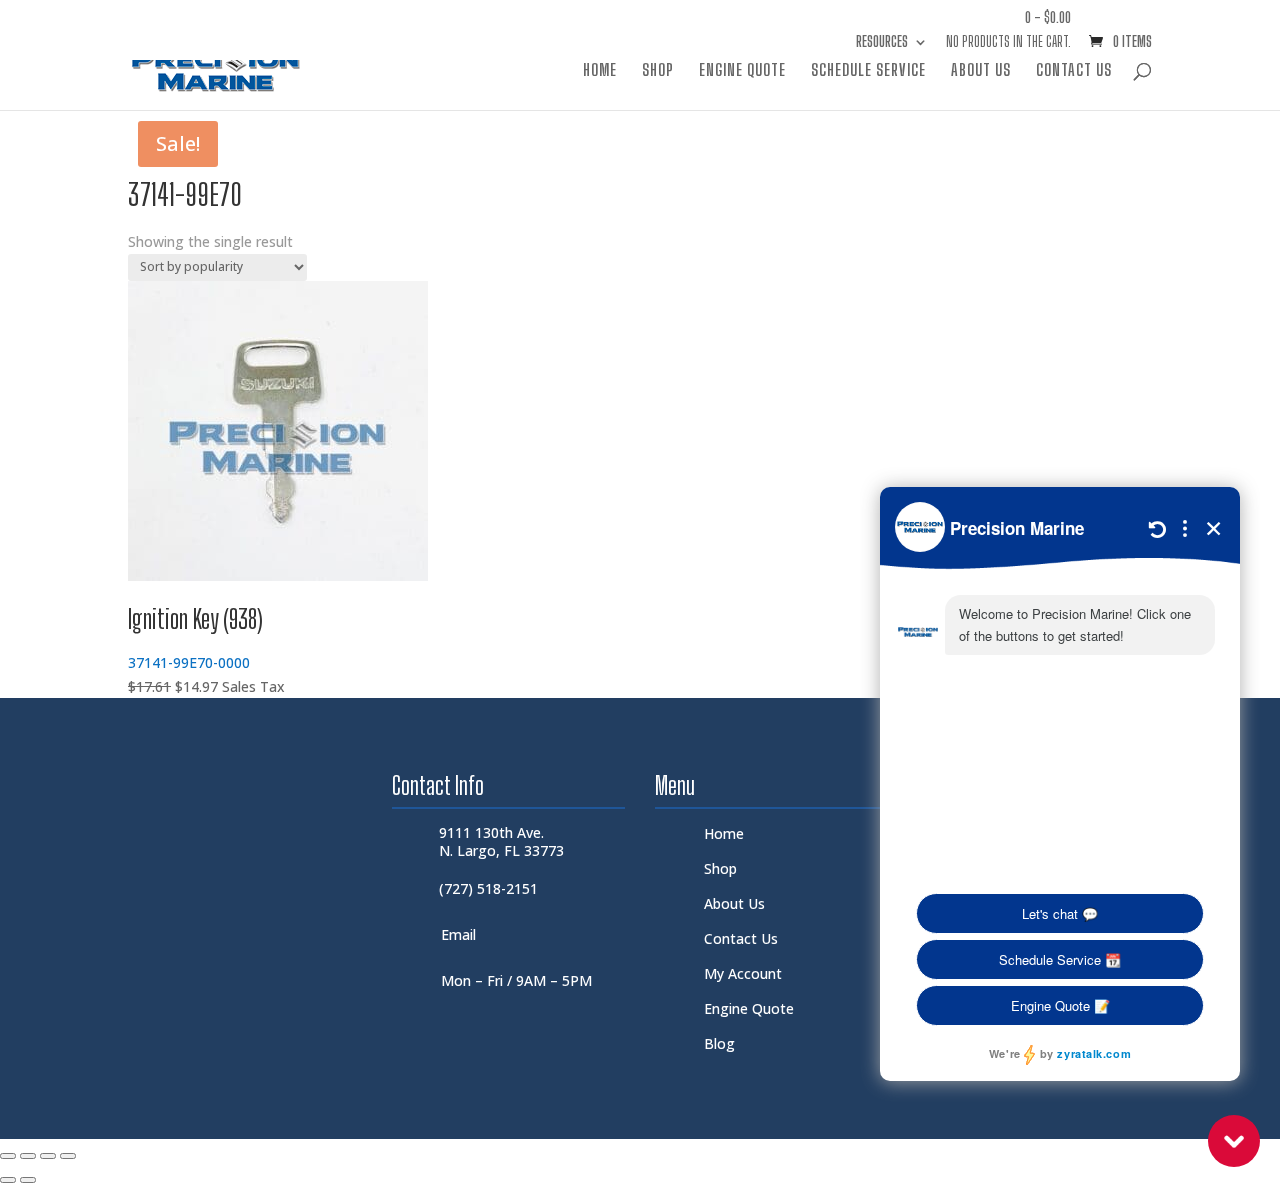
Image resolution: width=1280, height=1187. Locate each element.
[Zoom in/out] (8, 1156)
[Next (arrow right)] (28, 1180)
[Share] (48, 1156)
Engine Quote (742, 71)
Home (600, 71)
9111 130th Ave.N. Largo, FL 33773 (501, 841)
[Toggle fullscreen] (28, 1156)
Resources (882, 42)
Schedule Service (868, 71)
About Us (981, 71)
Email (458, 934)
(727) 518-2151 (488, 888)
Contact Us (1074, 71)
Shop (658, 71)
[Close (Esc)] (68, 1156)
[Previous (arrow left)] (8, 1180)
